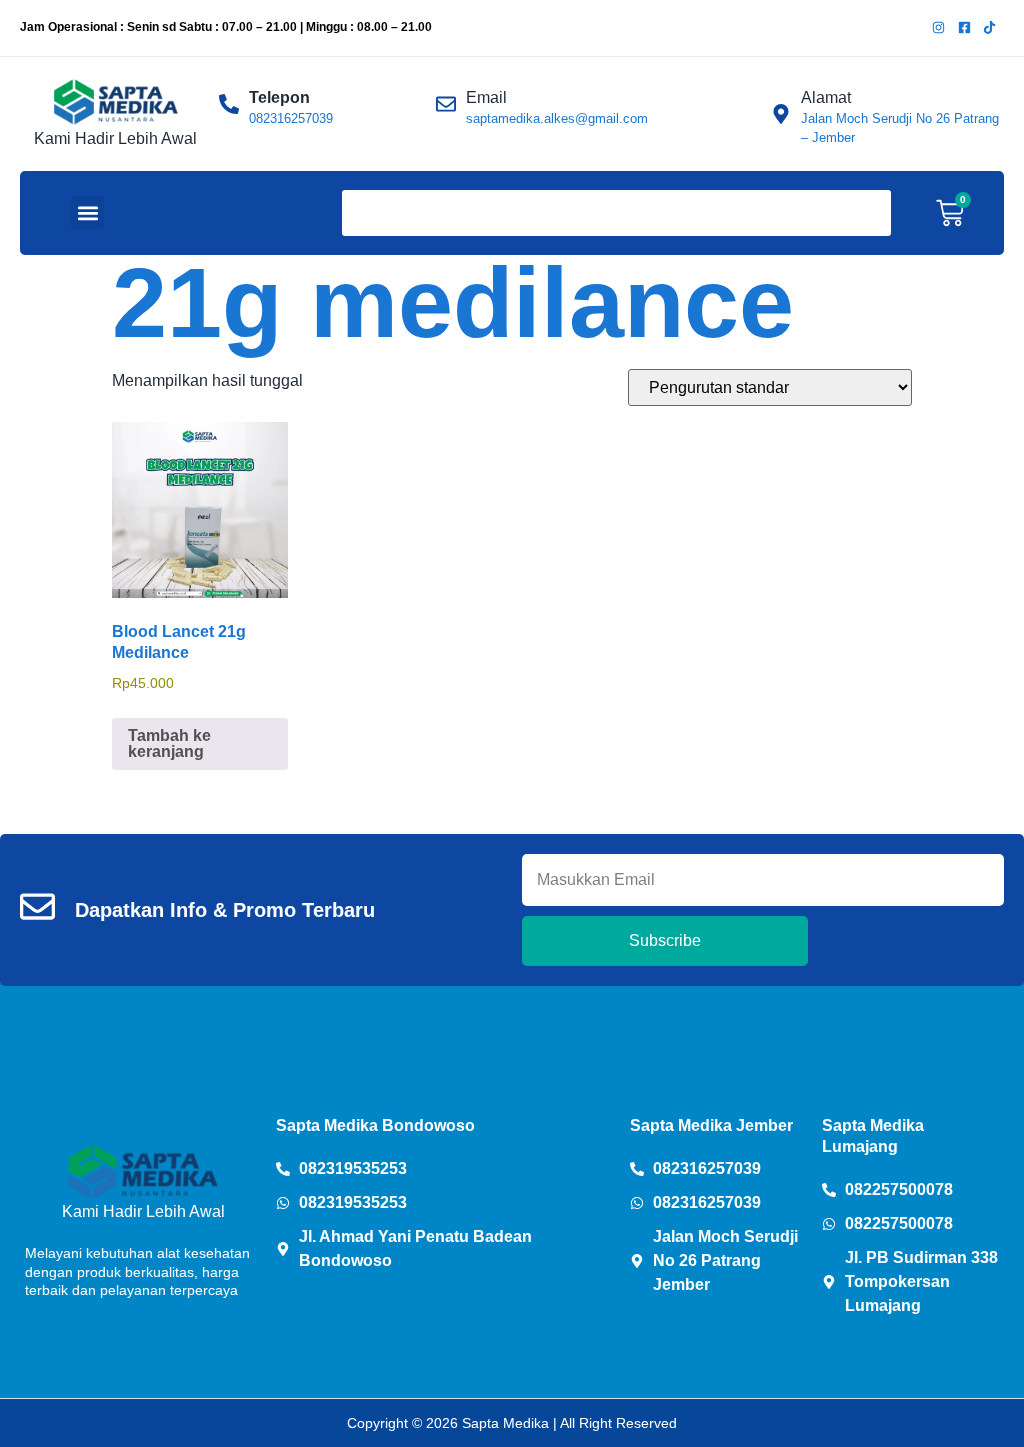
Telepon (279, 97)
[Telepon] (229, 104)
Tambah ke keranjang (169, 743)
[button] (87, 212)
